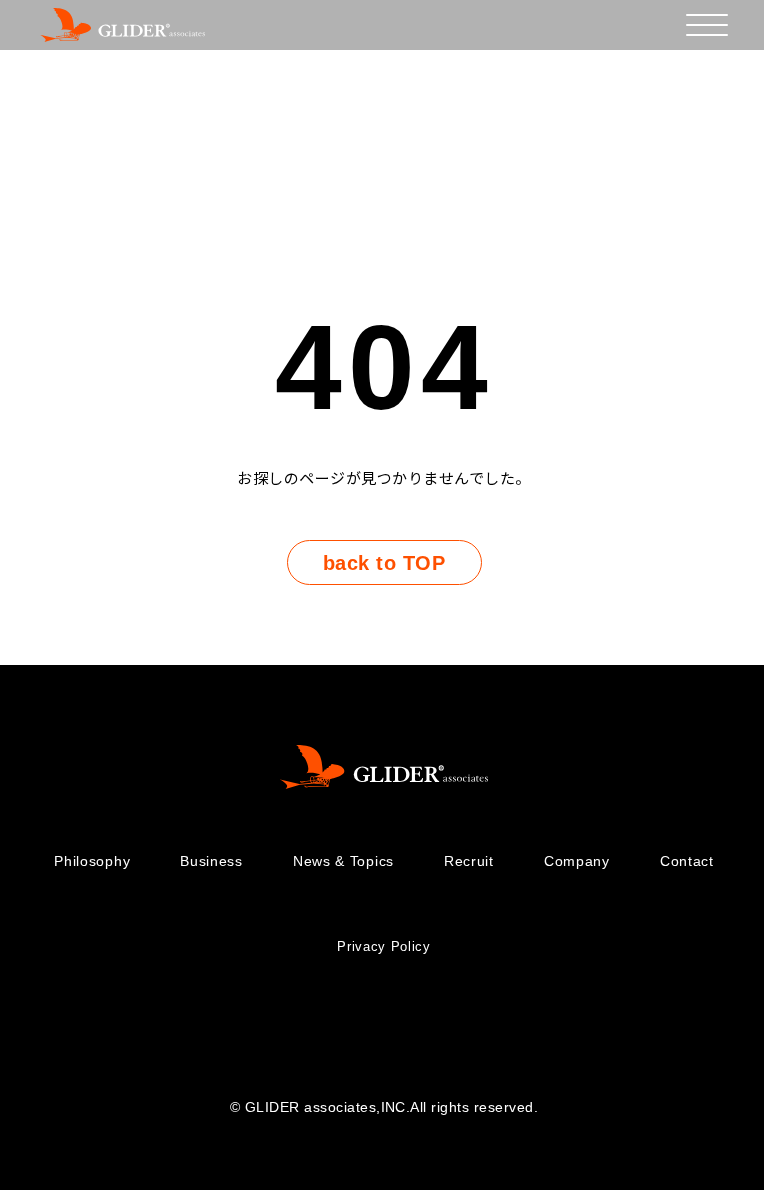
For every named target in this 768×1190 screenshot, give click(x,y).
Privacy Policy (383, 946)
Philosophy (92, 861)
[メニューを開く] (707, 25)
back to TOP (384, 563)
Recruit (469, 861)
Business (211, 861)
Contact (687, 861)
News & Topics (343, 861)
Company (577, 861)
